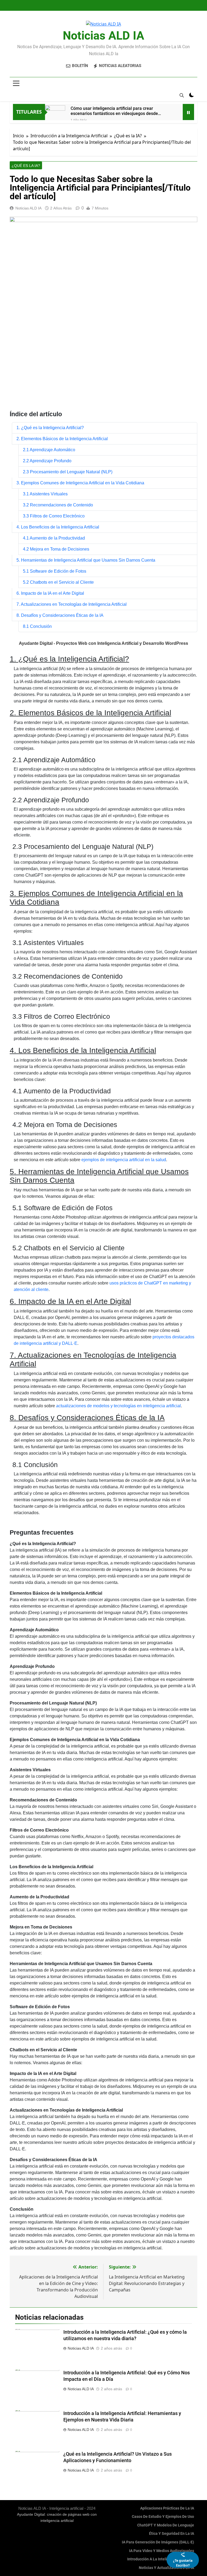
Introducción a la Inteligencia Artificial (161, 2559)
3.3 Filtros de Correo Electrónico (54, 516)
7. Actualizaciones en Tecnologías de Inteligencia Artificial (72, 604)
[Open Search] (182, 95)
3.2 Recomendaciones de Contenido (58, 505)
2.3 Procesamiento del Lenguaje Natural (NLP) (68, 472)
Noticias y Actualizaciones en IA (166, 2568)
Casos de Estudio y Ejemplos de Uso (163, 2517)
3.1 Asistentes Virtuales (45, 494)
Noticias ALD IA (103, 36)
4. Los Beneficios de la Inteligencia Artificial (58, 527)
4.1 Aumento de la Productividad (54, 538)
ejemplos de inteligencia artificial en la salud (124, 1160)
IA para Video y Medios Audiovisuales (162, 2551)
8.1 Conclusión (37, 626)
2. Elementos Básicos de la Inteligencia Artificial (62, 439)
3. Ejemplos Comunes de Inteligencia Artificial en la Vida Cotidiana (80, 483)
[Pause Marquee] (188, 112)
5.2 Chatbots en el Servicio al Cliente (58, 582)
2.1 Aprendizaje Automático (49, 450)
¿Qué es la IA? (26, 166)
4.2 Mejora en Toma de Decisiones (56, 549)
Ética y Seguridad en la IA (172, 2534)
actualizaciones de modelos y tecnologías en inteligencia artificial (118, 1406)
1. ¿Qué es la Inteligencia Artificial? (50, 428)
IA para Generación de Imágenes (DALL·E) (158, 2542)
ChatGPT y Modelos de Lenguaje (166, 2525)
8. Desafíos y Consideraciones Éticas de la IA (60, 615)
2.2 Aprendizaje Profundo (47, 461)
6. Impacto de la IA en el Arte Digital (50, 593)
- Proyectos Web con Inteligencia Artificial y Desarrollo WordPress (103, 643)
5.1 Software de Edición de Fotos (55, 571)
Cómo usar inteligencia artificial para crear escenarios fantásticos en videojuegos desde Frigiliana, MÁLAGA (114, 111)
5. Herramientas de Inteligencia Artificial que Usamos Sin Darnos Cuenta (86, 560)
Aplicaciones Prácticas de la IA (167, 2508)
